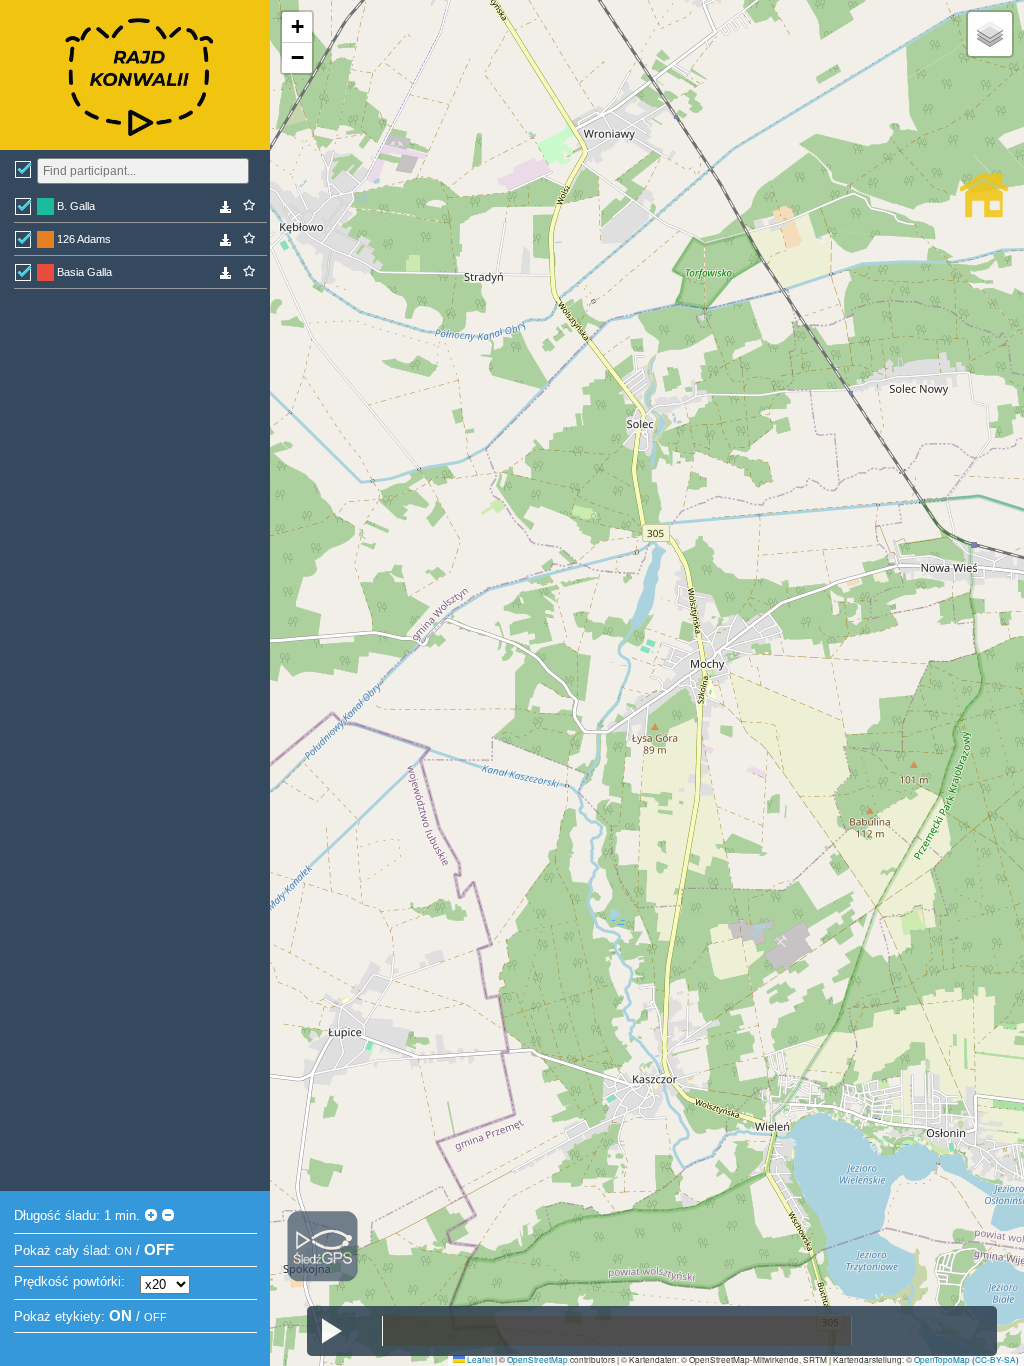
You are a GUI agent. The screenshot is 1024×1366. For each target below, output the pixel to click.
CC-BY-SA (995, 1359)
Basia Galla (84, 272)
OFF (159, 1249)
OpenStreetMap (537, 1359)
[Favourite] (249, 205)
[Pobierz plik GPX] (226, 210)
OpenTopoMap (942, 1359)
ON (123, 1251)
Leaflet (479, 1359)
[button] (297, 27)
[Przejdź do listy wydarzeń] (984, 195)
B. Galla (76, 206)
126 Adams (84, 239)
